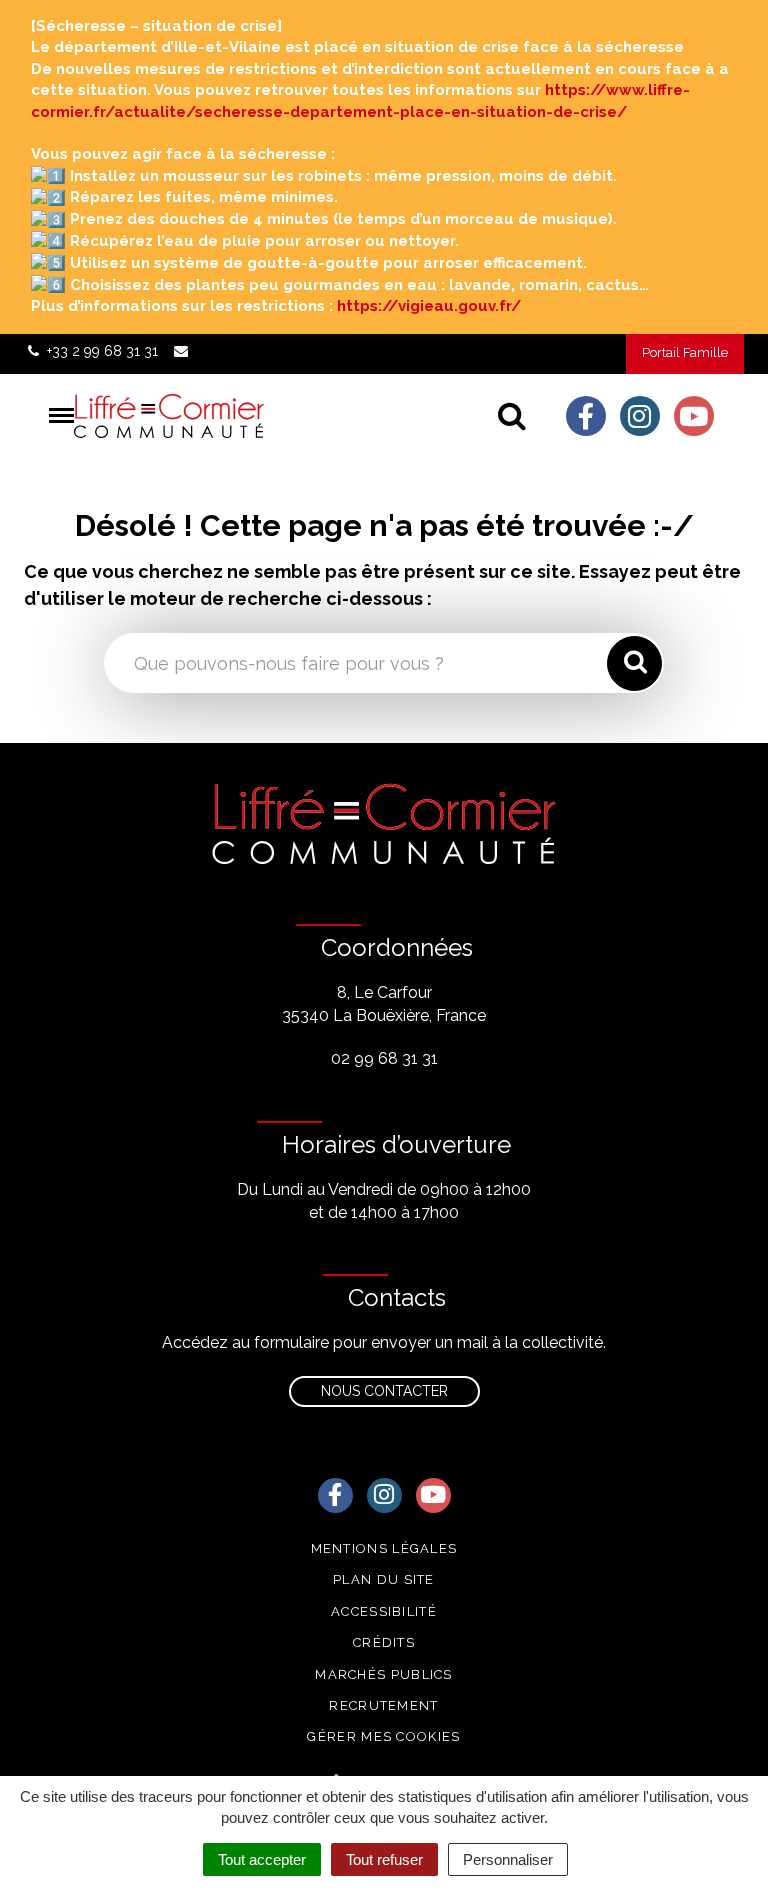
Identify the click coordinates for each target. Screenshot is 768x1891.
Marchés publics (384, 1674)
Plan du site (384, 1579)
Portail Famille (685, 352)
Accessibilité (384, 1611)
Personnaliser (508, 1859)
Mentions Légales (384, 1548)
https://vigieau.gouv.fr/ (429, 306)
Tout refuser (384, 1859)
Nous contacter (384, 1391)
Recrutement (383, 1705)
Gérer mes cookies (383, 1736)
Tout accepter (262, 1859)
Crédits (384, 1642)
